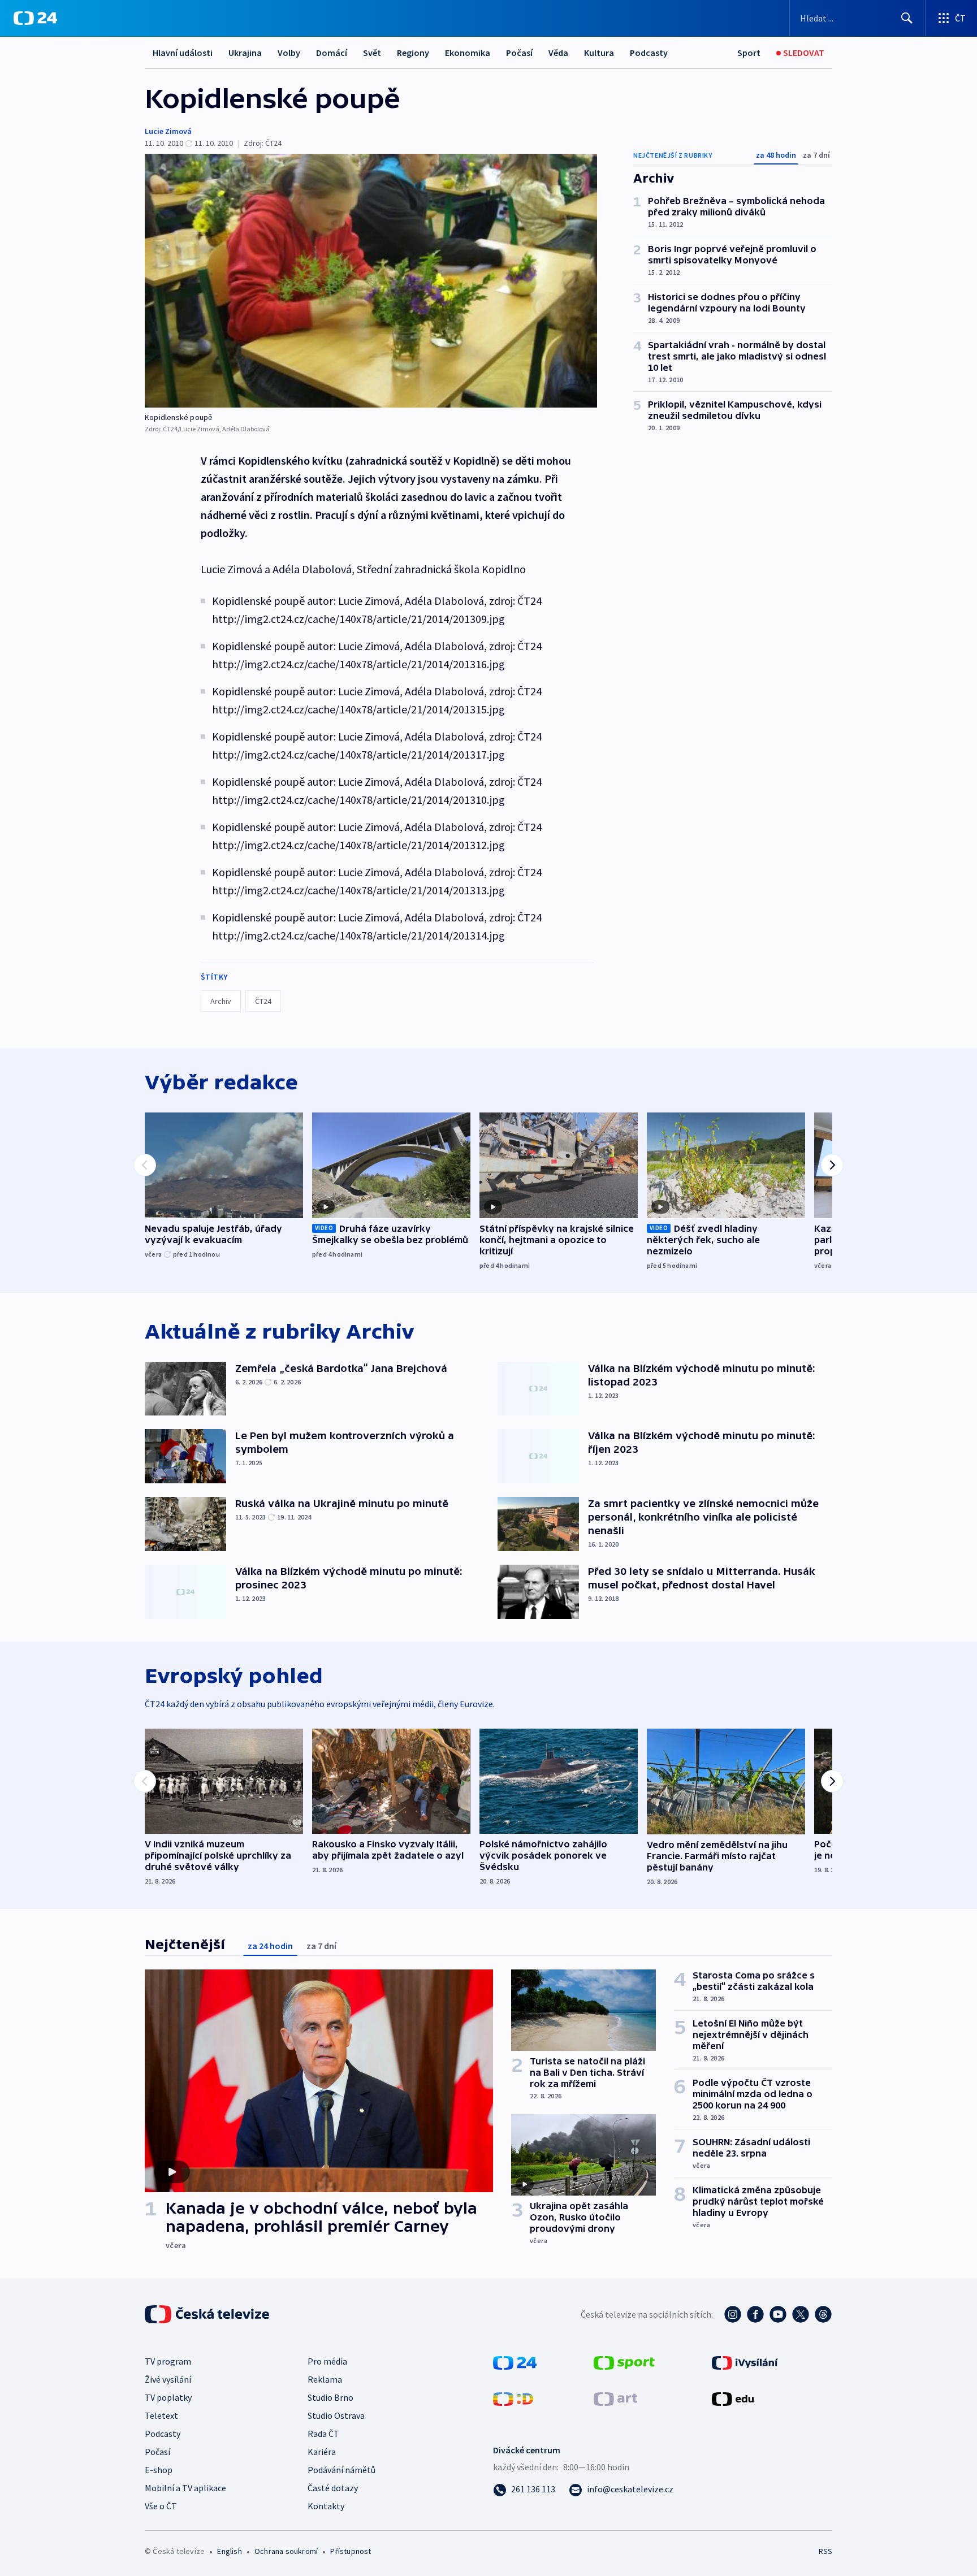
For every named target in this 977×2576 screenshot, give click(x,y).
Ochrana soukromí (286, 2551)
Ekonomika (468, 53)
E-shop (159, 2470)
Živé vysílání (168, 2379)
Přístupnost (351, 2551)
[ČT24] (35, 18)
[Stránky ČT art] (615, 2398)
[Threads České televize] (823, 2314)
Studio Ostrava (336, 2415)
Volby (289, 53)
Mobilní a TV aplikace (185, 2488)
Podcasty (649, 53)
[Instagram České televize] (733, 2314)
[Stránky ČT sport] (624, 2362)
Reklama (325, 2379)
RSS (825, 2551)
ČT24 (263, 1001)
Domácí (332, 53)
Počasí (519, 53)
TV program (168, 2361)
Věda (558, 53)
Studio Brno (330, 2397)
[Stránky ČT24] (515, 2362)
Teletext (161, 2415)
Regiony (413, 53)
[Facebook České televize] (755, 2314)
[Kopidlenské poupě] (371, 281)
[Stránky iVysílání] (745, 2362)
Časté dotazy (333, 2488)
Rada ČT (323, 2434)
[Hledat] (907, 18)
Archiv (221, 1001)
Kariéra (322, 2452)
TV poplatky (168, 2397)
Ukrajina (245, 53)
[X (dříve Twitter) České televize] (801, 2314)
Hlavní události (183, 53)
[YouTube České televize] (778, 2314)
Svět (372, 53)
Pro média (327, 2361)
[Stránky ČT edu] (733, 2398)
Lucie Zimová (168, 131)
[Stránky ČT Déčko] (513, 2398)
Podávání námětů (341, 2470)
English (229, 2551)
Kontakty (326, 2506)
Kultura (599, 53)
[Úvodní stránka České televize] (208, 2314)
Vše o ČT (161, 2506)
